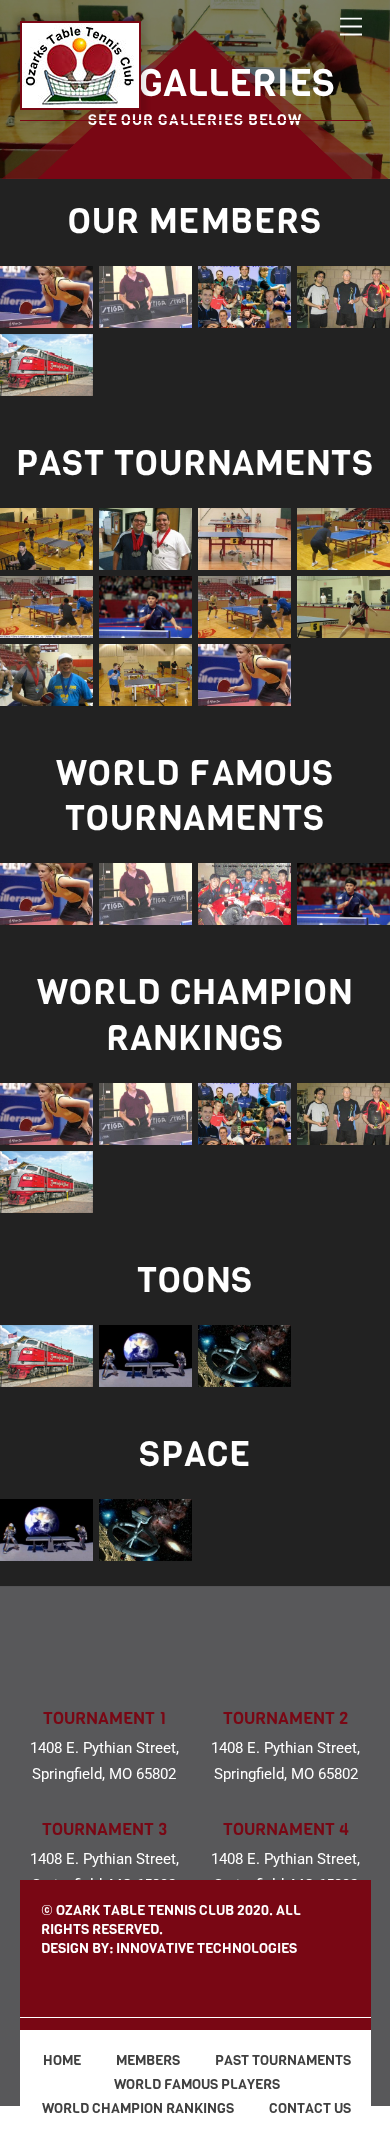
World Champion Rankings (136, 2108)
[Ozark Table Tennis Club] (80, 100)
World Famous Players (195, 2084)
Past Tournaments (281, 2060)
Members (146, 2060)
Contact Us (308, 2108)
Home (60, 2060)
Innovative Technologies (206, 1948)
